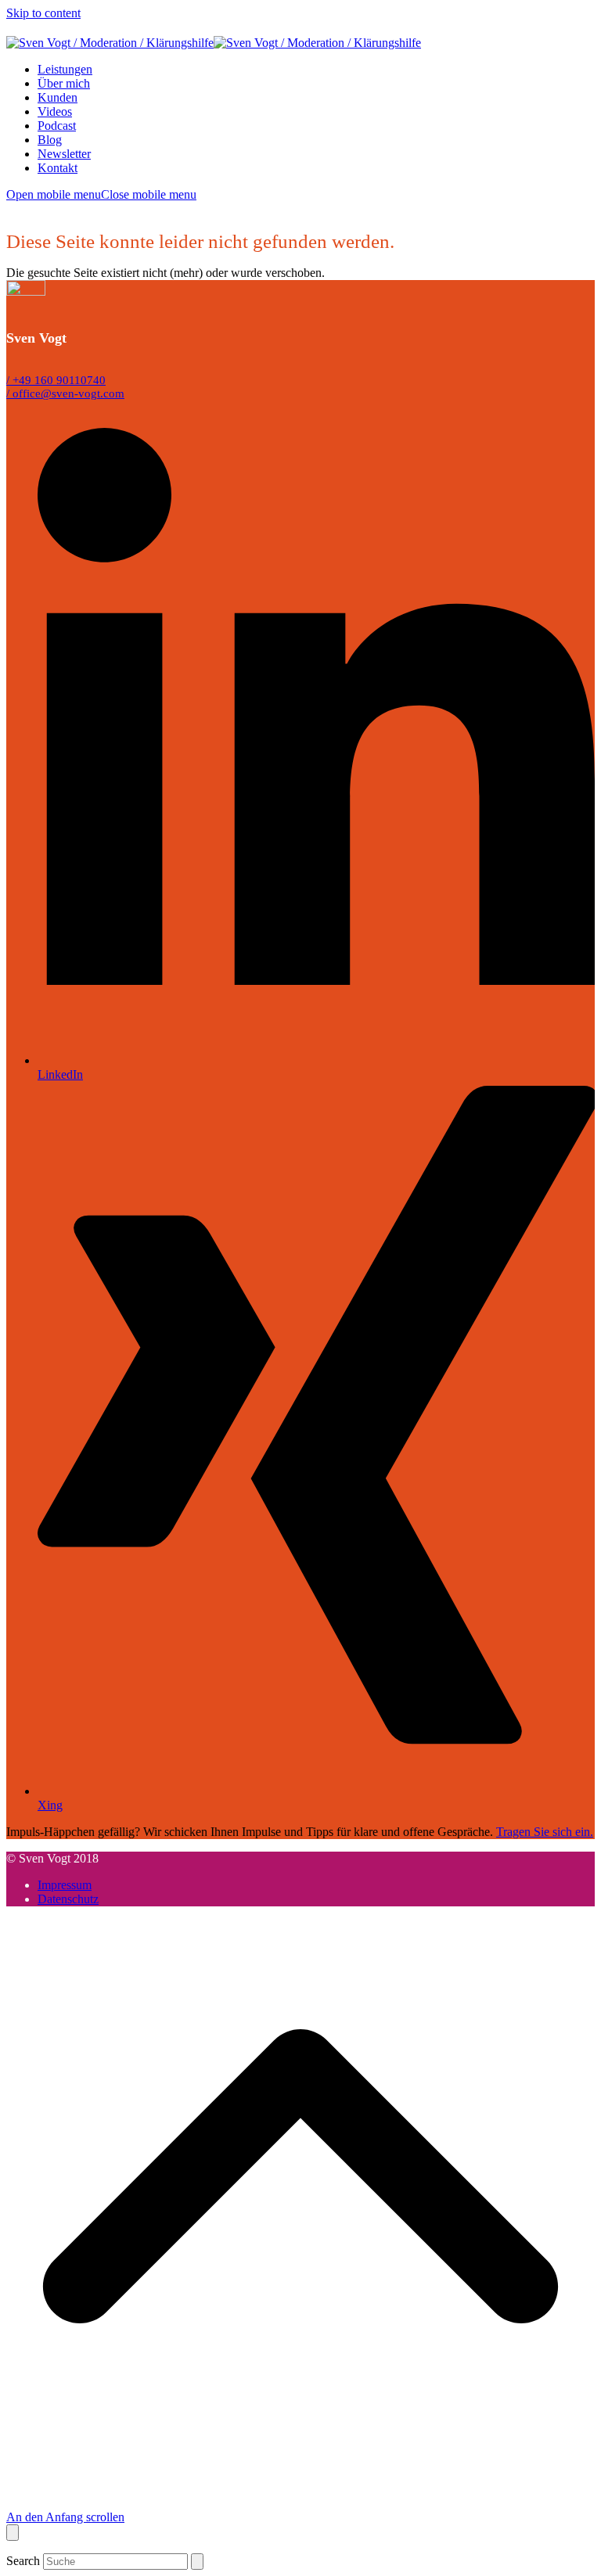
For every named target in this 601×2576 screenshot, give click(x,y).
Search (23, 2561)
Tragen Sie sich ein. (545, 1832)
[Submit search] (197, 2562)
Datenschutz (68, 1899)
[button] (101, 194)
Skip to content (43, 13)
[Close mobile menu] (13, 2533)
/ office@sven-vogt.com (65, 393)
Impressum (65, 1885)
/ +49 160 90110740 (56, 380)
